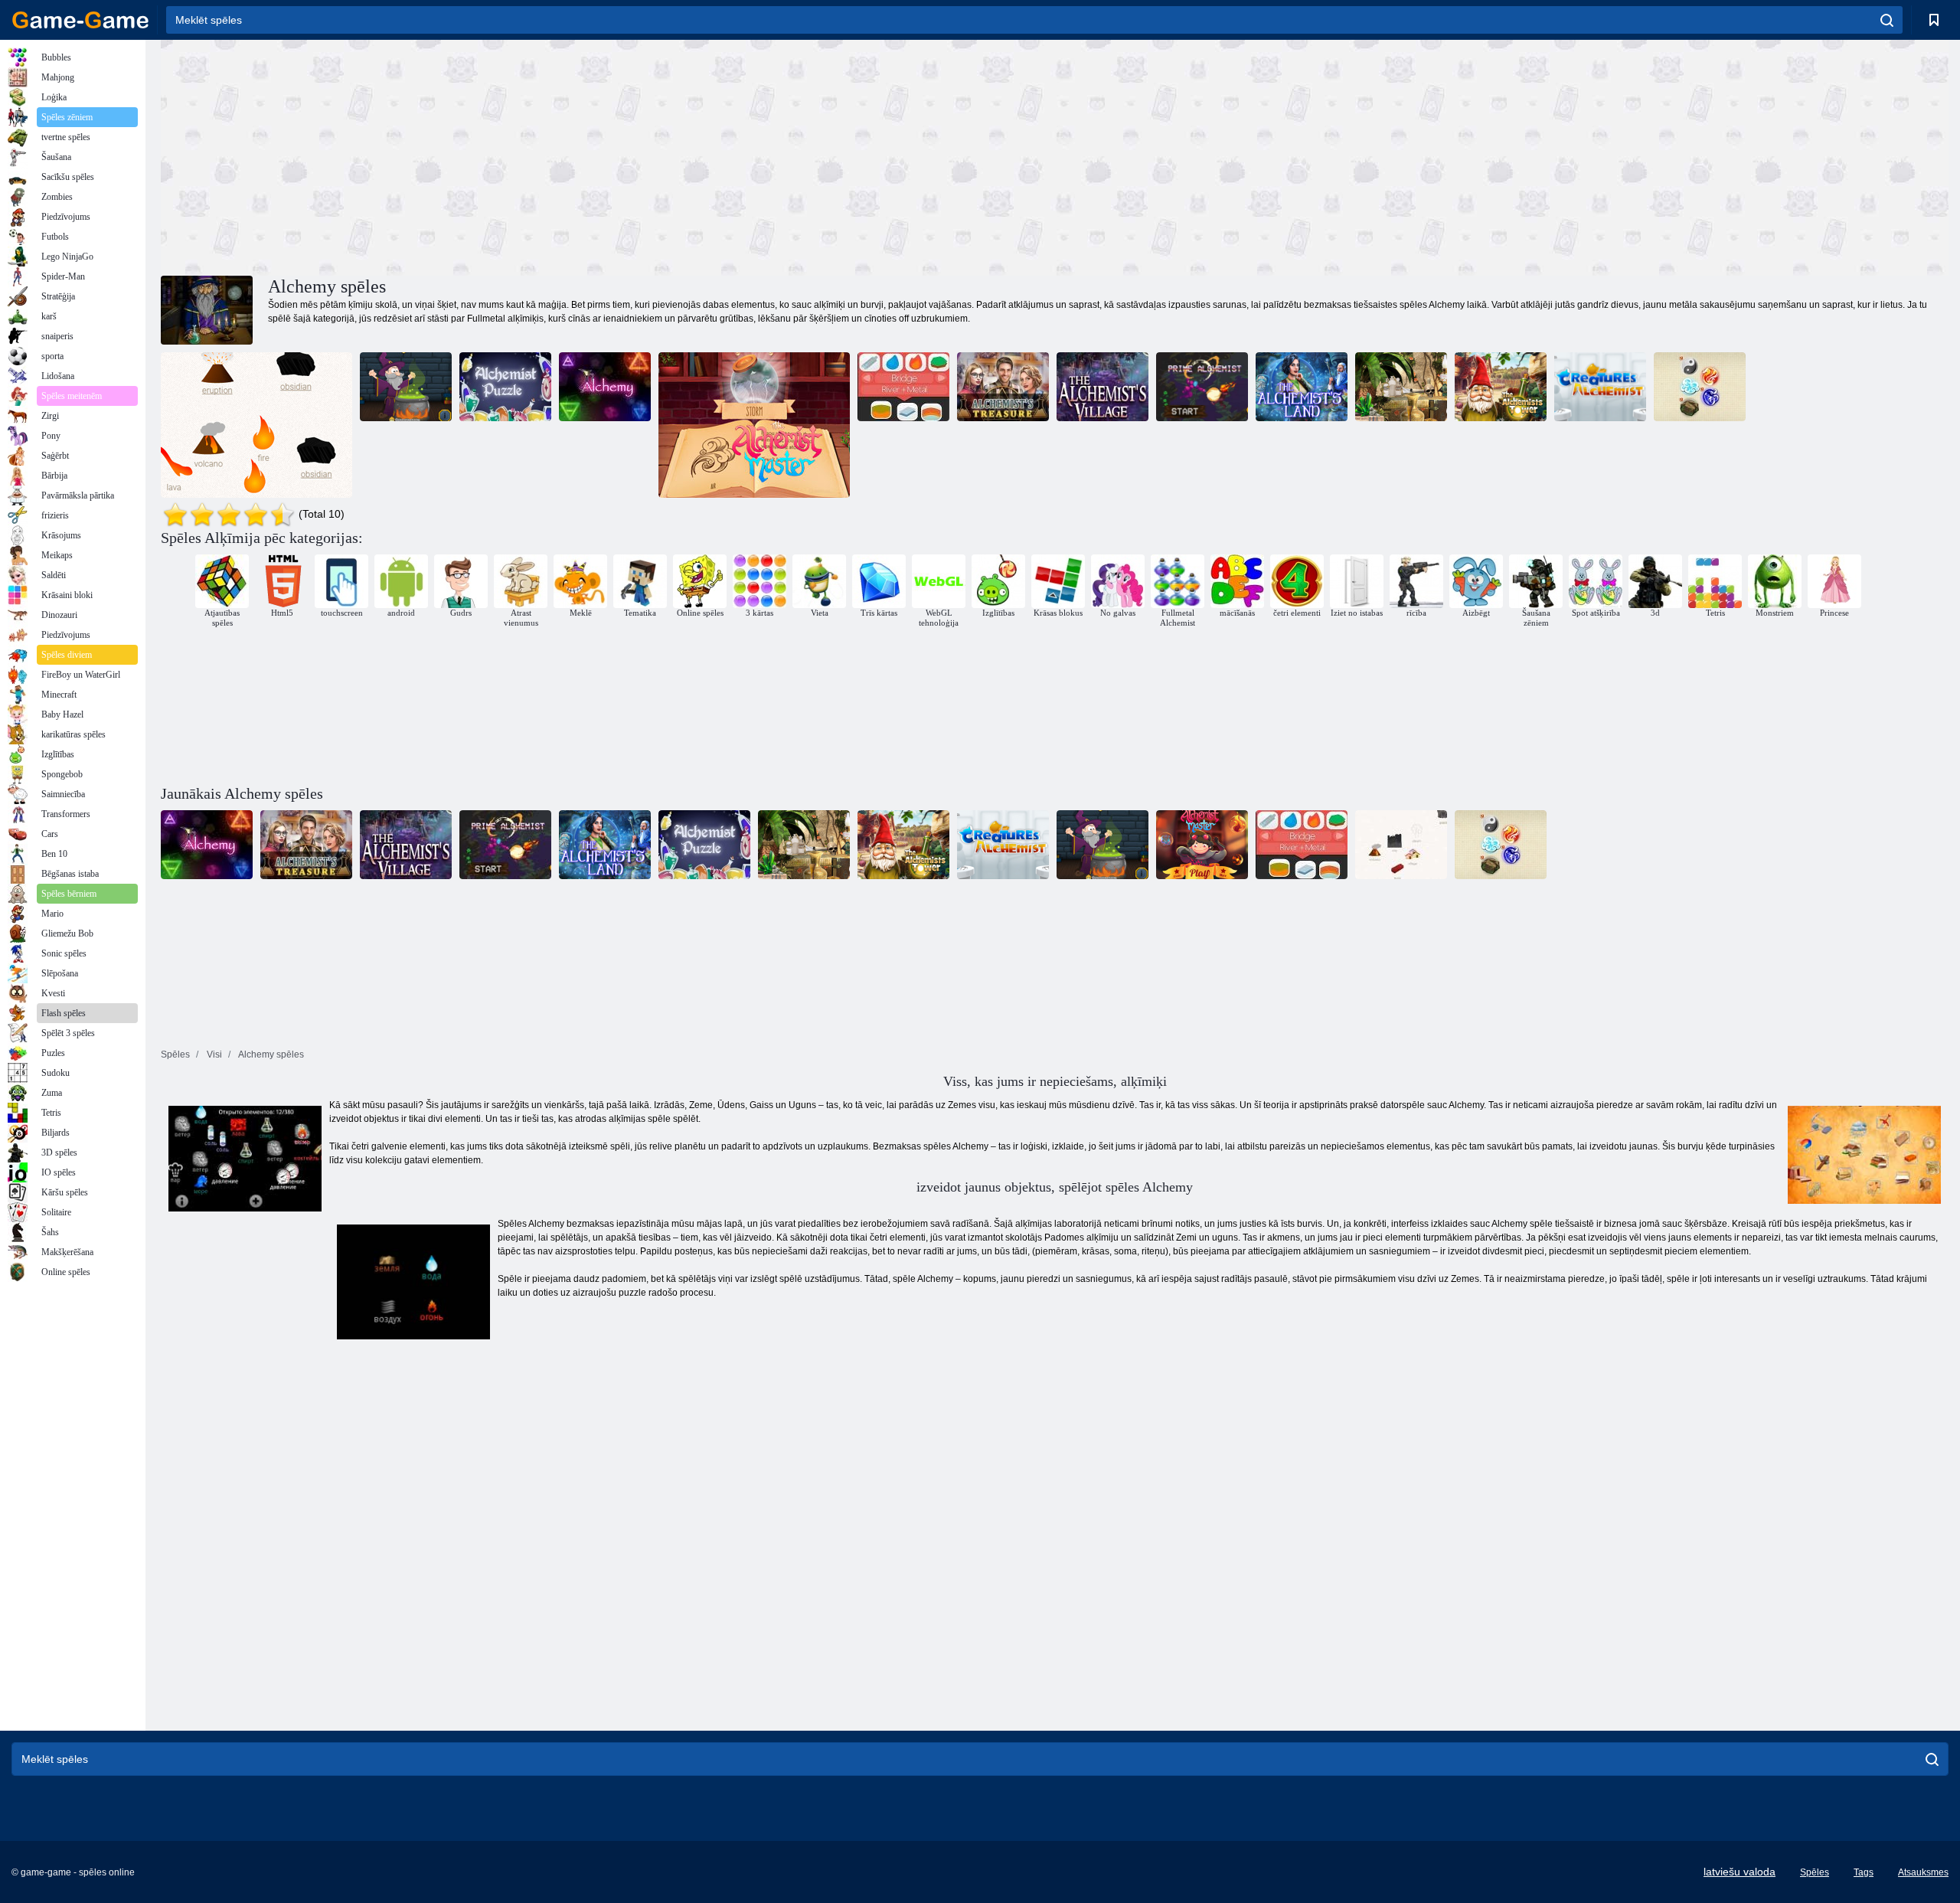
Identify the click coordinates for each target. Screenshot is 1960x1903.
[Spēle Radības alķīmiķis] (1600, 387)
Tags (1864, 1872)
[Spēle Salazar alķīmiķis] (406, 387)
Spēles (1815, 1872)
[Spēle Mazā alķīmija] (256, 425)
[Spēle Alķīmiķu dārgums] (1003, 387)
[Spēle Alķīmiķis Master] (754, 425)
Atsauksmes (1923, 1872)
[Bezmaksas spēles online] (80, 20)
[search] (1887, 20)
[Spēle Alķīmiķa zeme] (1302, 387)
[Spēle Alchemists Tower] (1501, 387)
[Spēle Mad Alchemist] (1401, 387)
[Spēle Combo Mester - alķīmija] (903, 387)
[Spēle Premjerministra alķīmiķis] (1202, 387)
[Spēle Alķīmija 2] (1700, 387)
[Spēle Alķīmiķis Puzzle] (505, 387)
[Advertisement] (608, 155)
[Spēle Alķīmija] (605, 387)
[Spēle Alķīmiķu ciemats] (1102, 387)
